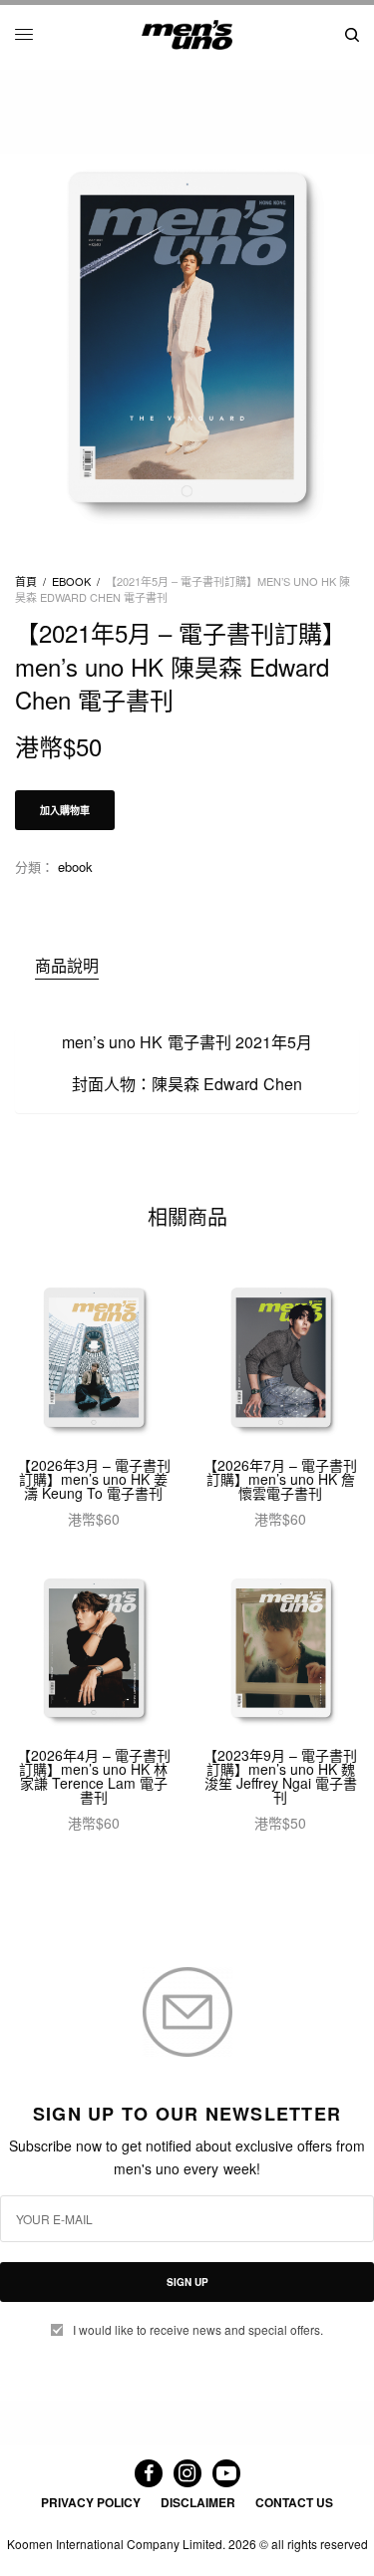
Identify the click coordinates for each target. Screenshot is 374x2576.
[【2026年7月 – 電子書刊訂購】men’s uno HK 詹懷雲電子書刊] (281, 1359)
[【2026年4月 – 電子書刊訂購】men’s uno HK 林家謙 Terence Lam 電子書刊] (94, 1650)
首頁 (26, 581)
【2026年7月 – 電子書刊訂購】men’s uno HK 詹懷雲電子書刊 (280, 1479)
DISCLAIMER (198, 2502)
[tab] (197, 966)
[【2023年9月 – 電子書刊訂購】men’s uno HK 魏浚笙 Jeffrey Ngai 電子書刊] (281, 1650)
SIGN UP (187, 2282)
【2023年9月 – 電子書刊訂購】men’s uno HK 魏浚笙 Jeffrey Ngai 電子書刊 (280, 1776)
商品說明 (67, 965)
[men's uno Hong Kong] (187, 35)
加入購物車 (65, 810)
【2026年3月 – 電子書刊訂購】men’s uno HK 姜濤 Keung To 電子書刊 (94, 1479)
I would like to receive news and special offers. (198, 2330)
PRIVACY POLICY (91, 2502)
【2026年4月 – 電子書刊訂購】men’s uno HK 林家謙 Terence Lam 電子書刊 (94, 1776)
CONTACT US (294, 2502)
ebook (71, 581)
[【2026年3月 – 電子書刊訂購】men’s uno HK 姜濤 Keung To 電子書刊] (94, 1359)
